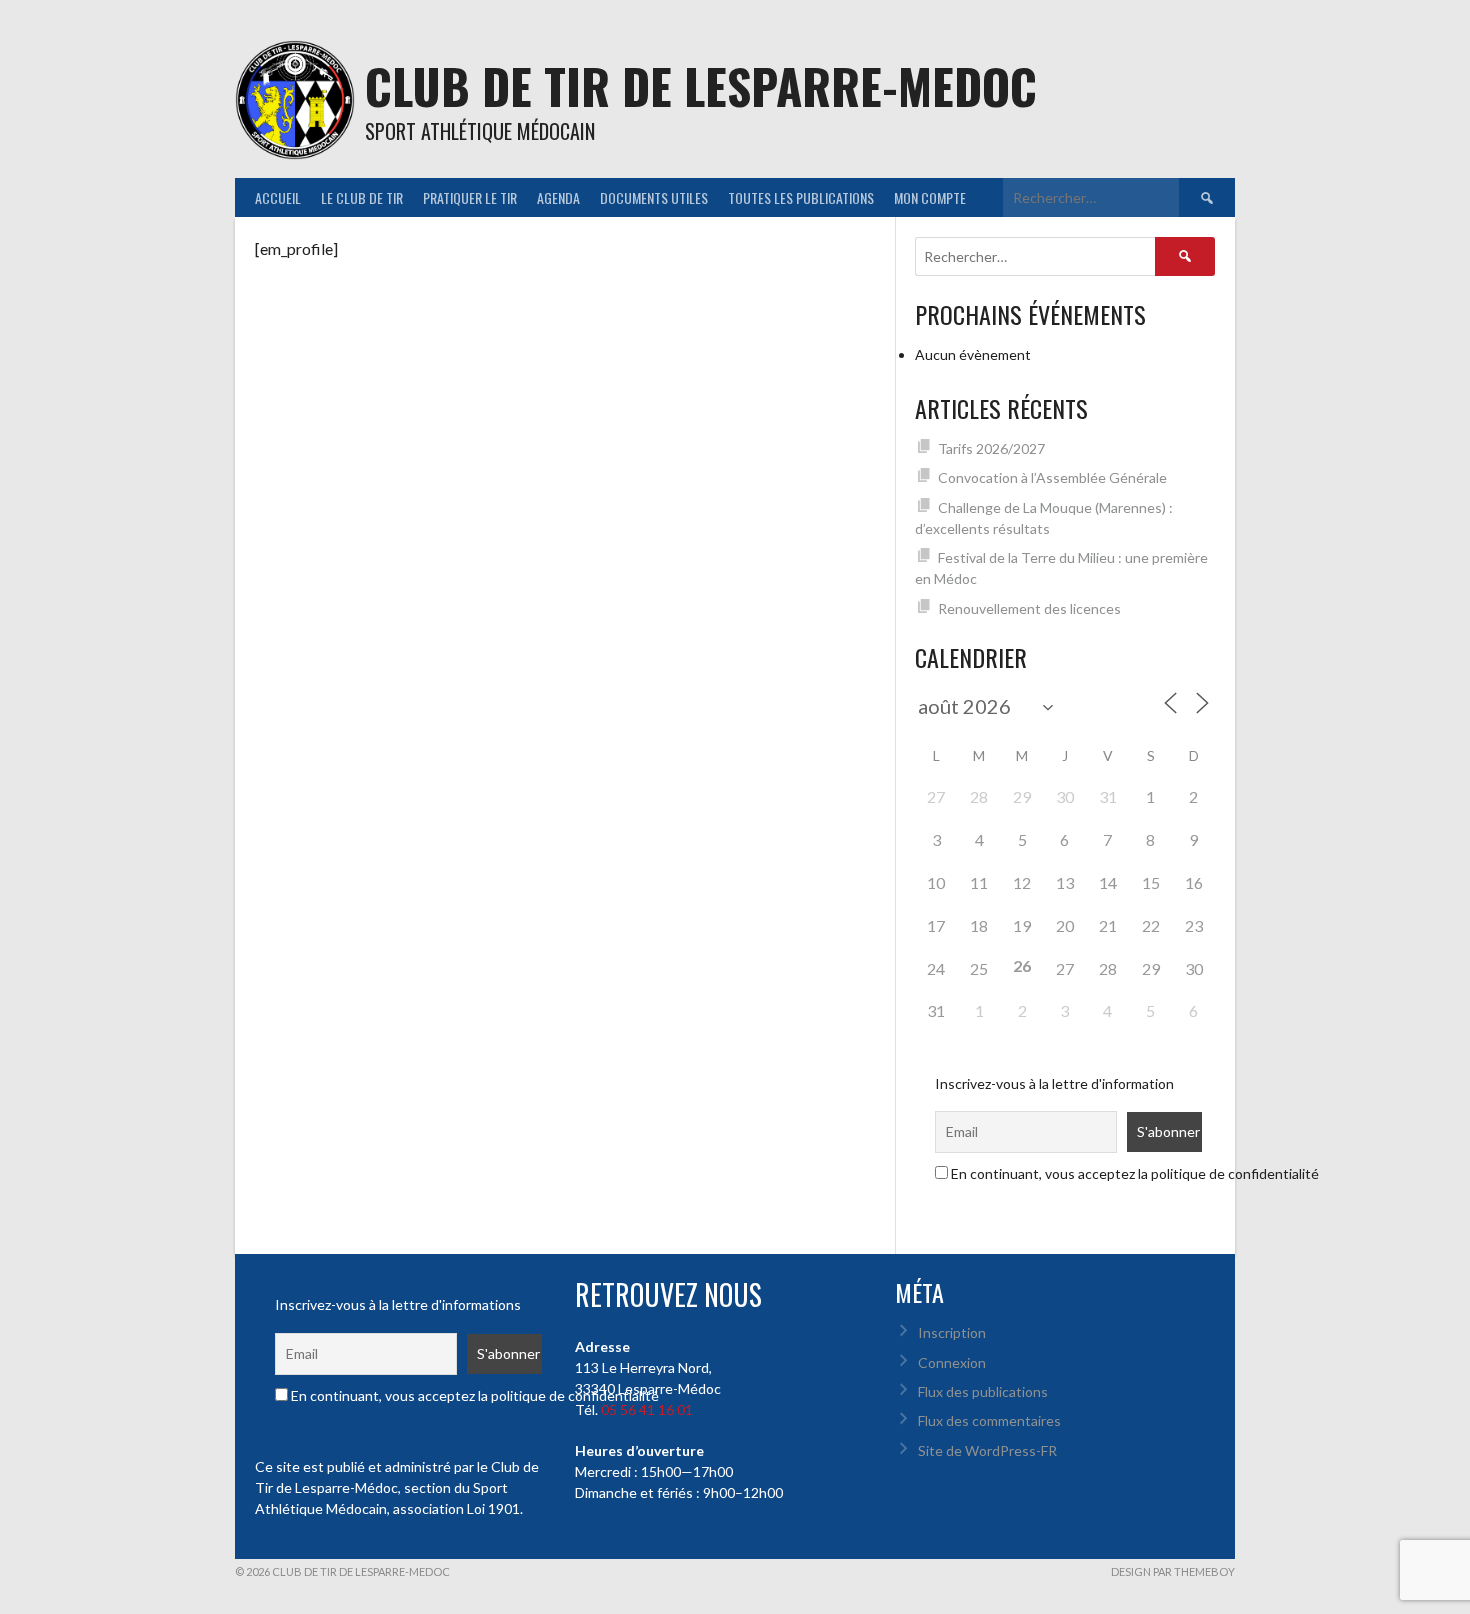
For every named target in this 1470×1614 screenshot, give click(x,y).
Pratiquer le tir (470, 197)
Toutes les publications (801, 197)
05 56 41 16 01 (647, 1409)
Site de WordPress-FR (987, 1450)
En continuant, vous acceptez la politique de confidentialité (1133, 1173)
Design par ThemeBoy (1173, 1571)
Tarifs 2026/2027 (991, 448)
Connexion (952, 1362)
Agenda (558, 197)
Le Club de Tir (362, 197)
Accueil (278, 197)
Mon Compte (930, 197)
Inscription (952, 1332)
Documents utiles (654, 197)
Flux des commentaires (989, 1420)
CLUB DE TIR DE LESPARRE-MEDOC (701, 85)
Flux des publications (983, 1391)
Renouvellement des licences (1029, 608)
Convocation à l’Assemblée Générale (1052, 477)
